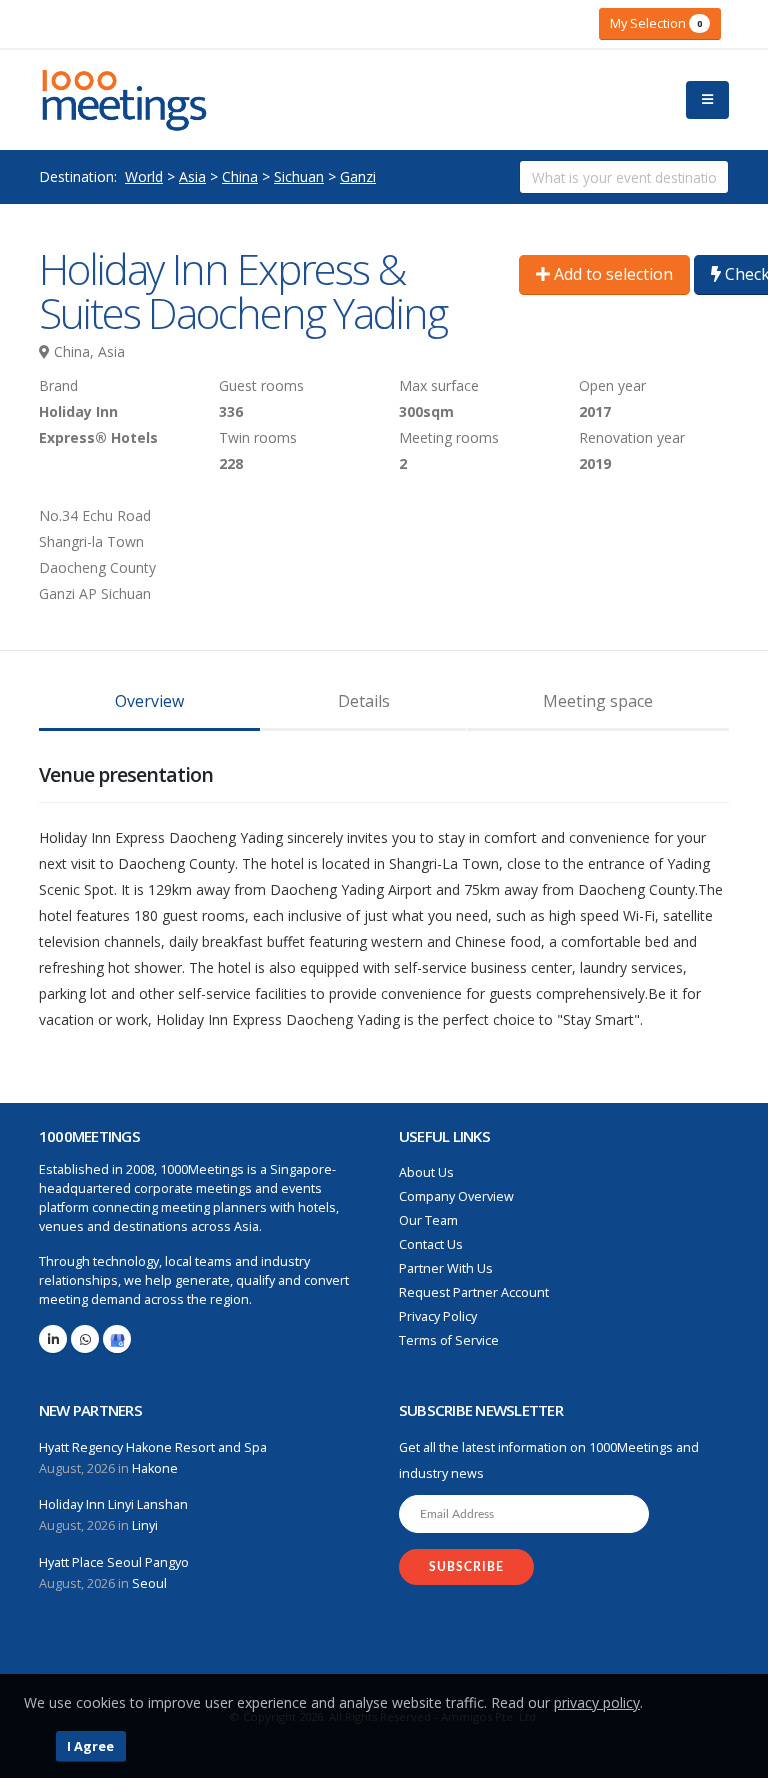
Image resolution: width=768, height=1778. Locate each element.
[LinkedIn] (53, 1339)
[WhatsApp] (85, 1339)
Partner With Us (446, 1268)
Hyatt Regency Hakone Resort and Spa (153, 1447)
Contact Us (431, 1244)
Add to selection (611, 274)
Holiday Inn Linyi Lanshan (113, 1504)
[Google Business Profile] (117, 1339)
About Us (426, 1172)
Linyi (145, 1525)
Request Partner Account (474, 1292)
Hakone (155, 1468)
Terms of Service (449, 1340)
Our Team (428, 1220)
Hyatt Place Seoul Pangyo (114, 1562)
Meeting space (598, 701)
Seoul (149, 1583)
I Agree (90, 1746)
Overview (149, 701)
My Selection (656, 23)
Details (364, 701)
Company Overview (456, 1196)
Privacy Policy (438, 1316)
